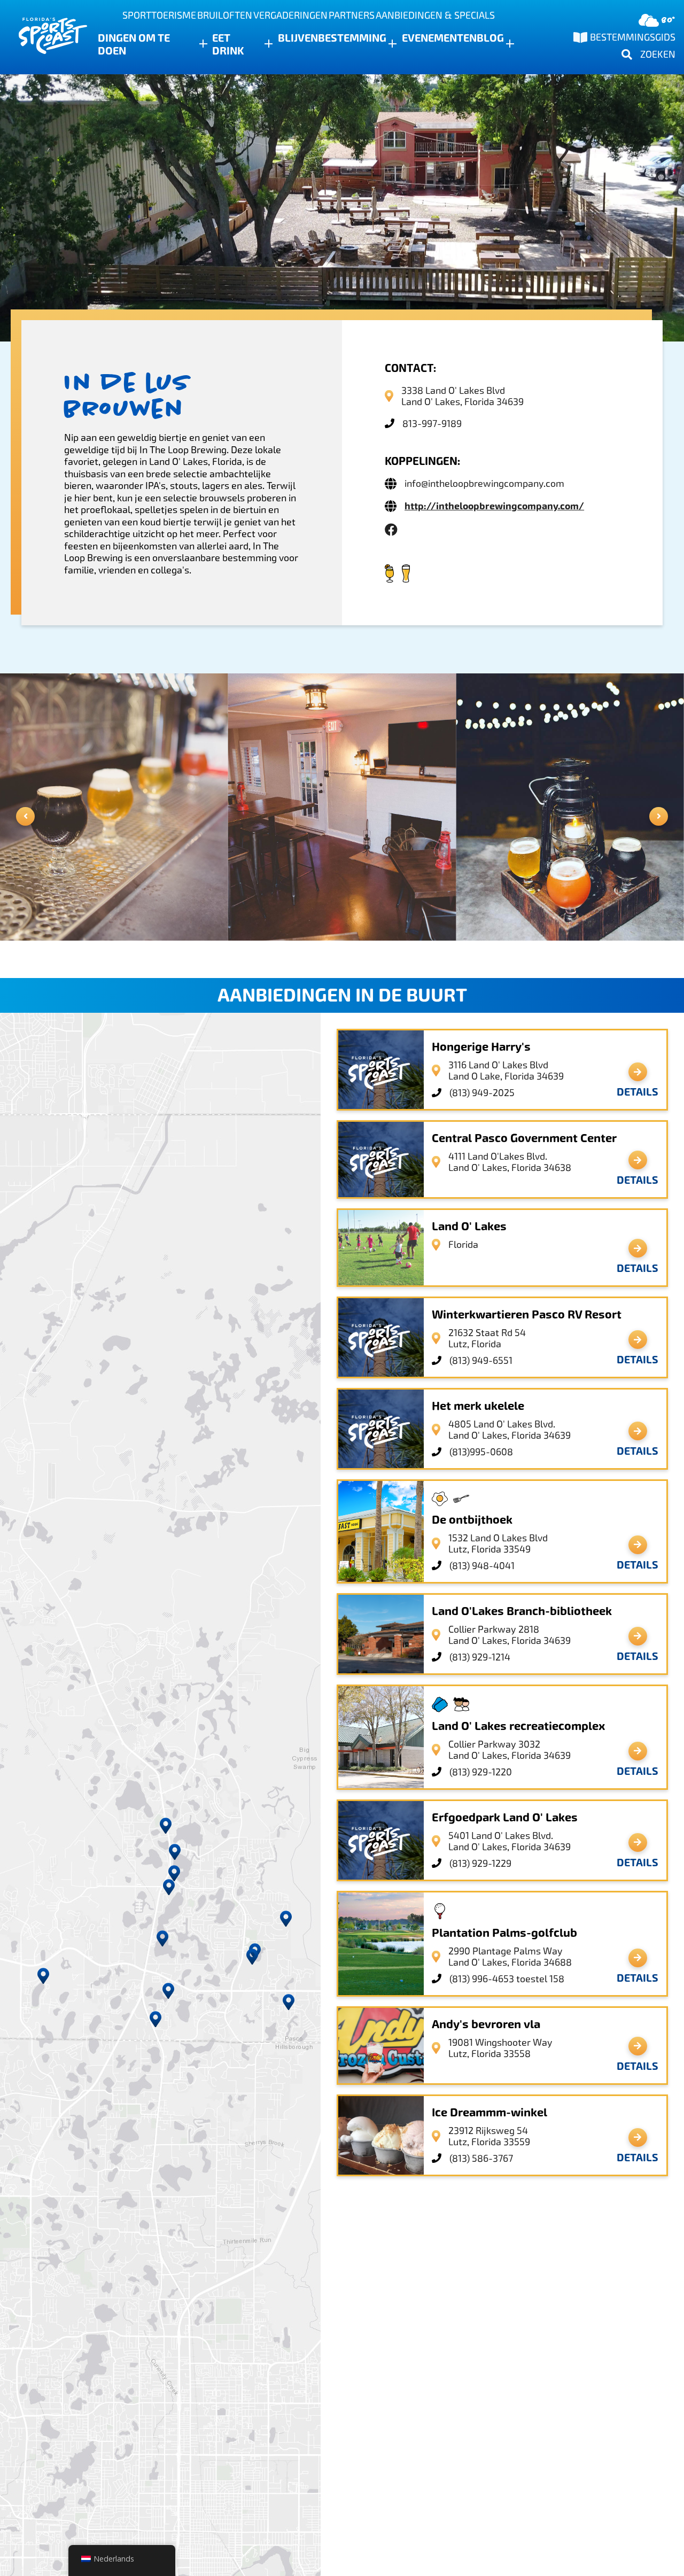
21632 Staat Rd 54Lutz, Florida (487, 1338)
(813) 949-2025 (482, 1093)
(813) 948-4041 (482, 1566)
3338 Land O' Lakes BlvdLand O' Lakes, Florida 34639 (463, 396)
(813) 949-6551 (481, 1360)
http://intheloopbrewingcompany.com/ (494, 506)
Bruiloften (225, 15)
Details (638, 1092)
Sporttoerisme (159, 15)
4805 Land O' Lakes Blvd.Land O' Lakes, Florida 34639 (510, 1430)
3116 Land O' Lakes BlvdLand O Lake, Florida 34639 (506, 1070)
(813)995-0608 (481, 1452)
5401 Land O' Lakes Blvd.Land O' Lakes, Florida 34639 (510, 1841)
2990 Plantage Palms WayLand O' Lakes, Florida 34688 (510, 1957)
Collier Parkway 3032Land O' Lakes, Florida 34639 (510, 1750)
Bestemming (352, 38)
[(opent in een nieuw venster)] (391, 530)
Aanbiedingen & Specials (435, 15)
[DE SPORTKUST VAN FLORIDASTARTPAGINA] (43, 37)
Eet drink (228, 44)
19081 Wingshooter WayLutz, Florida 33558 (500, 2048)
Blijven (298, 38)
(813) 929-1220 (481, 1772)
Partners (352, 15)
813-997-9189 (432, 424)
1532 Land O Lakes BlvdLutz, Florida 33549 (498, 1543)
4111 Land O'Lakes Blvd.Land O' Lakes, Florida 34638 (510, 1162)
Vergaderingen (290, 15)
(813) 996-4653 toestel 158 (507, 1979)
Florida (463, 1244)
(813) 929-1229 (480, 1863)
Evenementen (439, 38)
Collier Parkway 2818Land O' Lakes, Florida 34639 (510, 1635)
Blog (490, 38)
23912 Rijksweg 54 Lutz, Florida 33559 (489, 2136)
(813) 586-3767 (481, 2158)
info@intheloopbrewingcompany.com (484, 483)
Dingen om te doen (134, 44)
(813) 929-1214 (480, 1657)
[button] (162, 1938)
